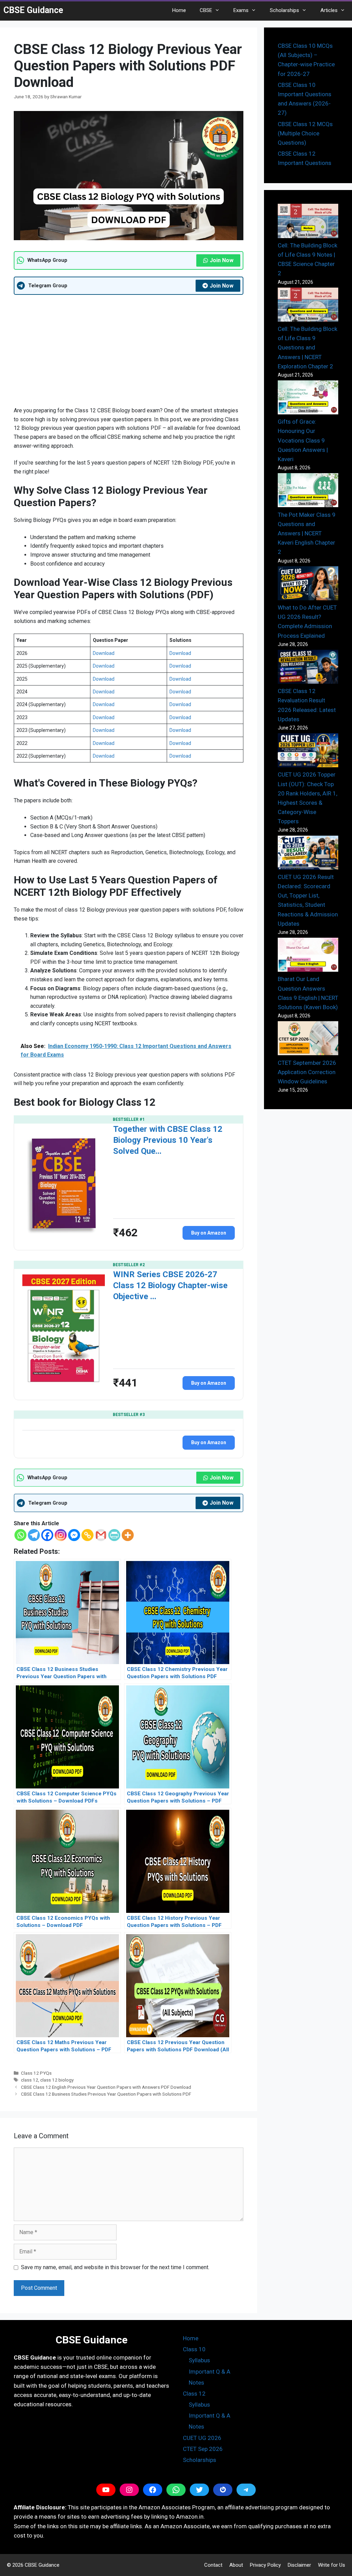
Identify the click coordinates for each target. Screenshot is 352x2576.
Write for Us (332, 2565)
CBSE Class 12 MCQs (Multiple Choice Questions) (305, 133)
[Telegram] (34, 1535)
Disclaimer (299, 2565)
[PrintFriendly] (114, 1535)
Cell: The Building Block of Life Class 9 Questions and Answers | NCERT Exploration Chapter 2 (307, 348)
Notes (196, 2383)
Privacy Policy (265, 2565)
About (236, 2565)
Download (104, 653)
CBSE (206, 10)
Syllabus (199, 2360)
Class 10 (194, 2349)
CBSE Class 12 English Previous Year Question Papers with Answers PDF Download (106, 2087)
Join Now (222, 260)
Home (179, 10)
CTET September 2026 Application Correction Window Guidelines (307, 1072)
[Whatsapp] (20, 1535)
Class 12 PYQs (36, 2073)
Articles (329, 10)
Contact (213, 2565)
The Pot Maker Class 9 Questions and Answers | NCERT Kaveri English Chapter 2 (307, 533)
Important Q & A (210, 2372)
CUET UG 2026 (202, 2438)
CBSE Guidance (33, 10)
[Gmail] (101, 1535)
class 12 (30, 2080)
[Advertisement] (129, 350)
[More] (128, 1535)
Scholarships (284, 10)
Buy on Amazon (209, 1233)
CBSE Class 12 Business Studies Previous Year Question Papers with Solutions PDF (106, 2094)
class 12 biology (57, 2080)
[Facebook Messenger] (74, 1535)
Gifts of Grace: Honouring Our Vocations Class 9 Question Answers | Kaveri (303, 440)
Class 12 (194, 2394)
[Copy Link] (87, 1535)
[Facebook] (47, 1535)
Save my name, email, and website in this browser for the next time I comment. (115, 2267)
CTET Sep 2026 (203, 2449)
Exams (241, 10)
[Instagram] (61, 1535)
